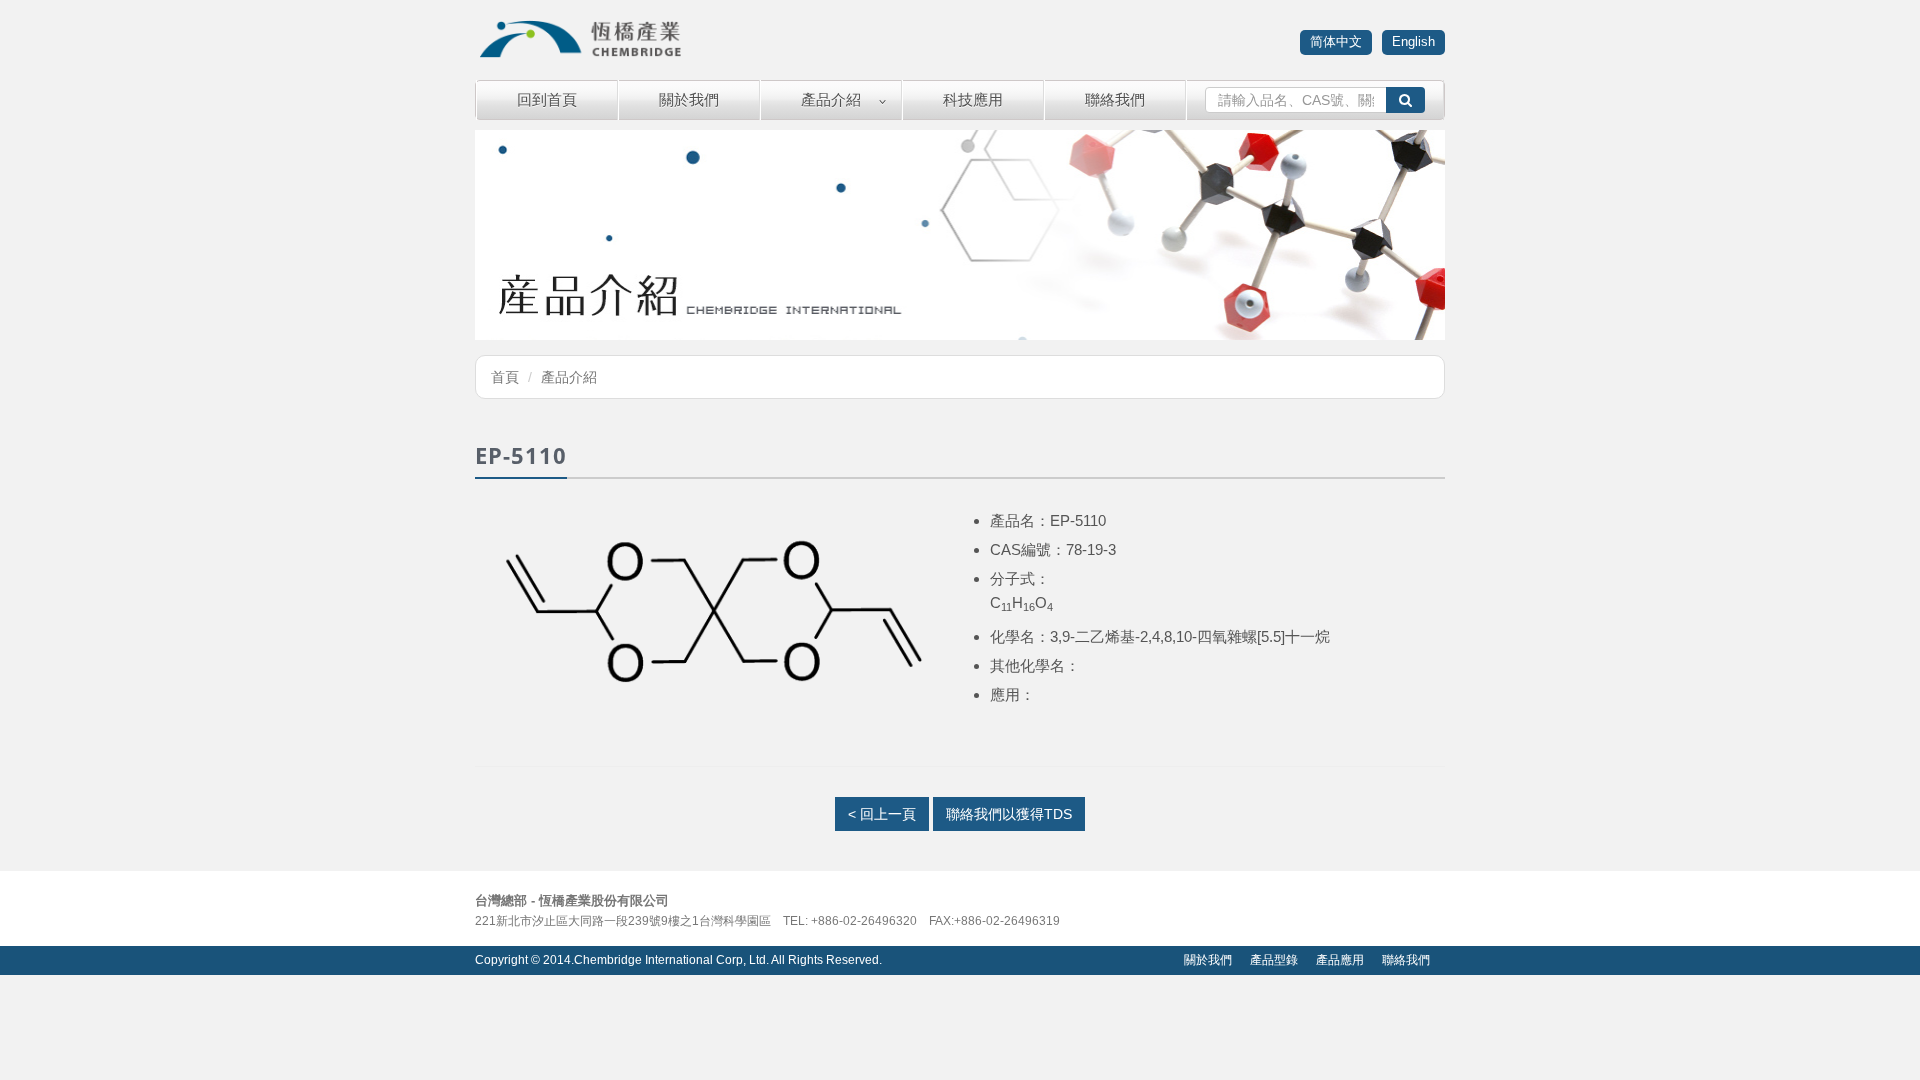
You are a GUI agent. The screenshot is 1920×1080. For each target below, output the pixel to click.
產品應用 (1340, 960)
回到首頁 (547, 99)
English (1413, 41)
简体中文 (1336, 41)
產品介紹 (831, 99)
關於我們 (689, 99)
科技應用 (973, 99)
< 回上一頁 (882, 814)
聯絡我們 (1115, 99)
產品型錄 (1274, 960)
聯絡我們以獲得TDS (1009, 814)
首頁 (505, 377)
